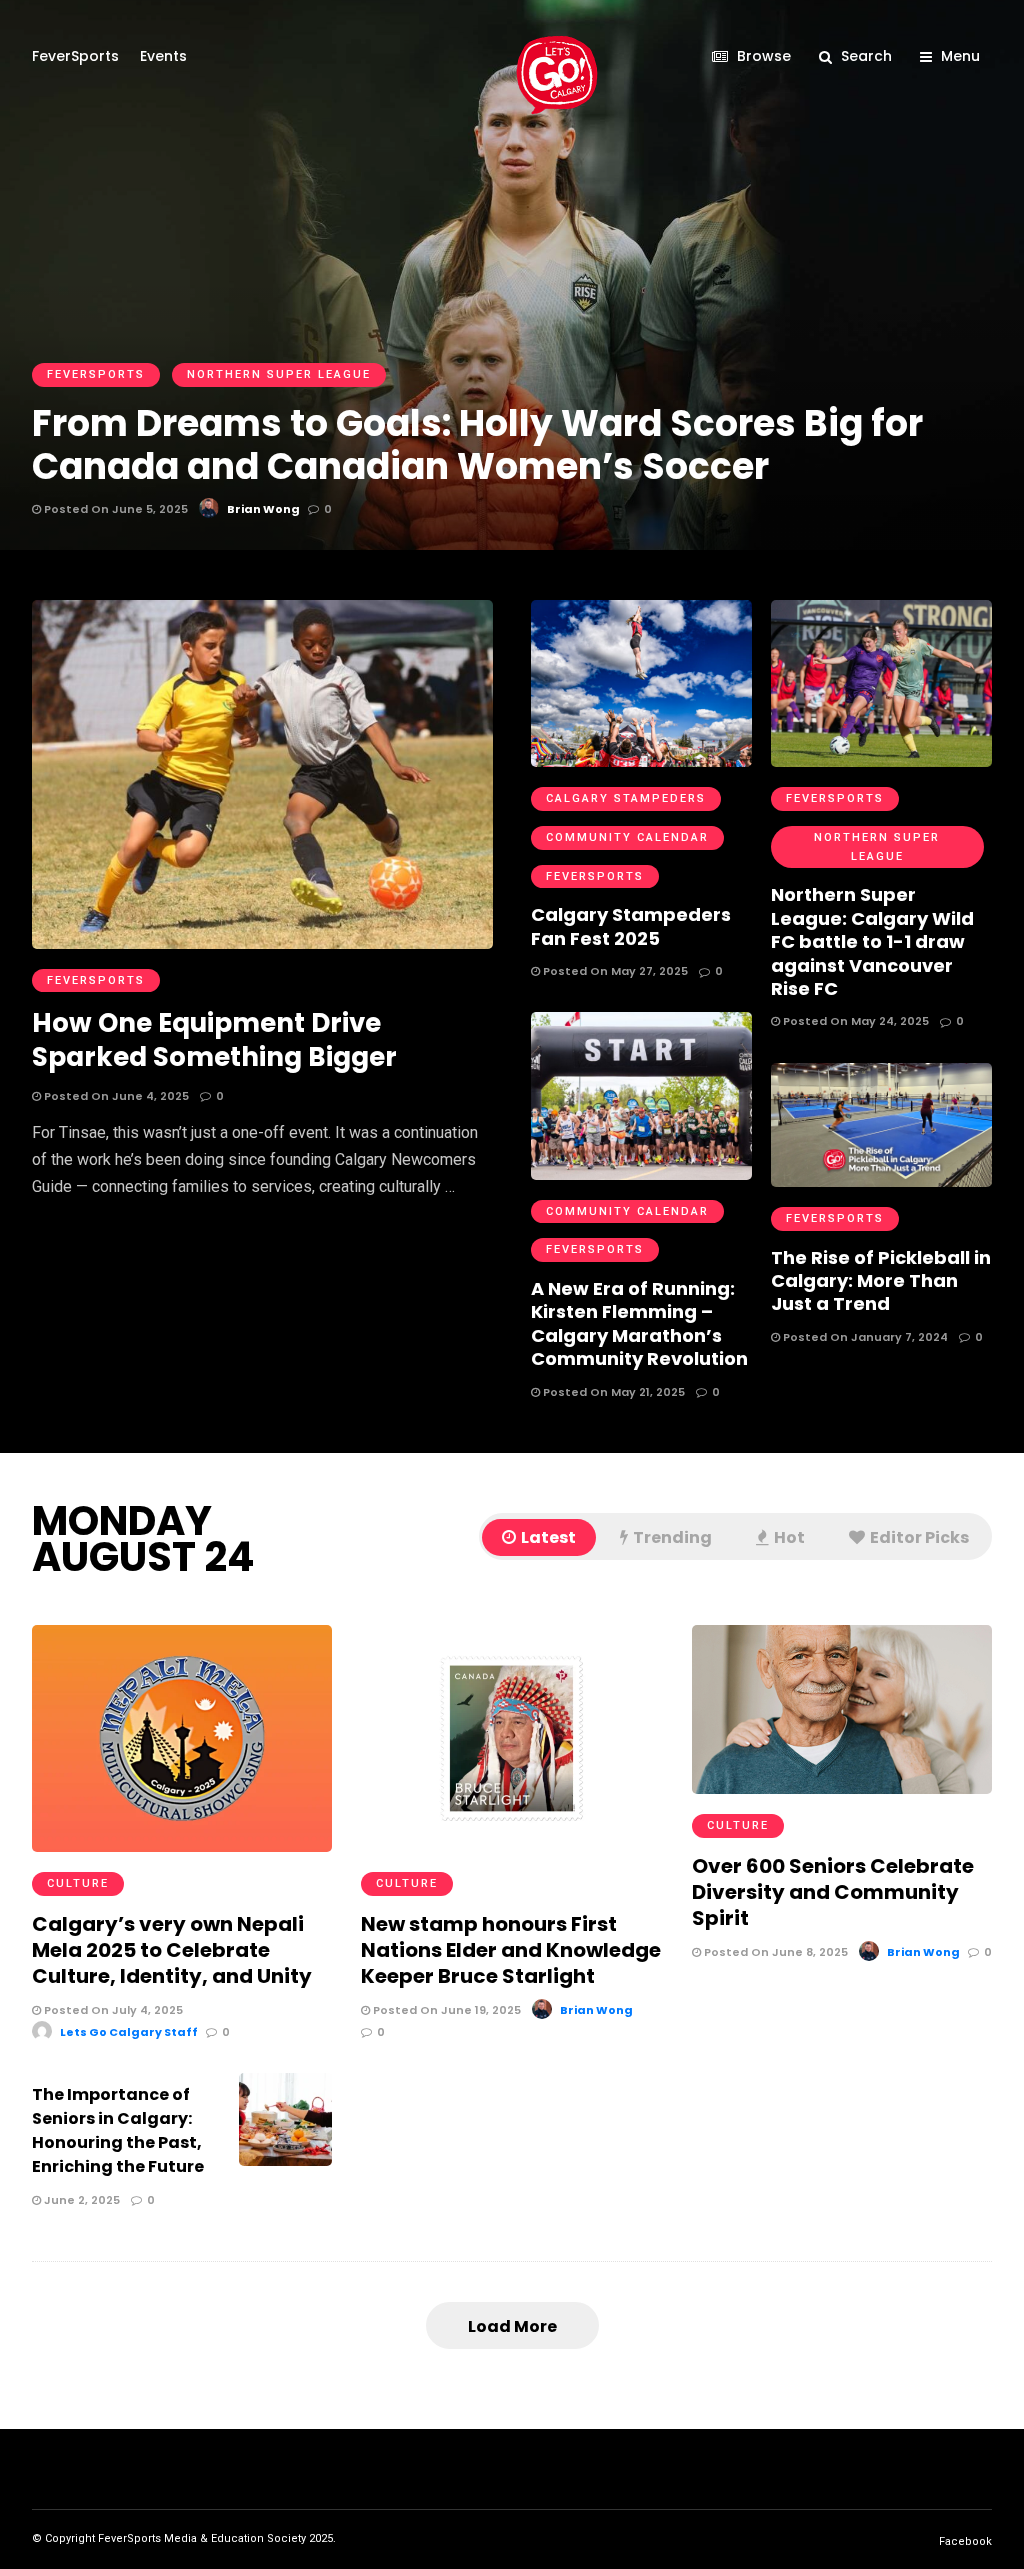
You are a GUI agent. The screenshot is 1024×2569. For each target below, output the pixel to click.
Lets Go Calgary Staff (129, 2032)
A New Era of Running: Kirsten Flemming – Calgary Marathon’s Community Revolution (639, 1323)
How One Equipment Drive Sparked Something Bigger (214, 1040)
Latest (548, 1537)
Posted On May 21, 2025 (612, 1392)
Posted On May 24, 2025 (854, 1021)
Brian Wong (596, 2010)
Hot (789, 1537)
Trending (672, 1537)
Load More (512, 2326)
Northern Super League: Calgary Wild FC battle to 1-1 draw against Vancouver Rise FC (872, 941)
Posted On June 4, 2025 (115, 1096)
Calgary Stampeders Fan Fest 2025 (631, 926)
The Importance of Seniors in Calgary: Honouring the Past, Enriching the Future (118, 2130)
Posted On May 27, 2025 (614, 971)
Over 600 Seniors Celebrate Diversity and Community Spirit (833, 1892)
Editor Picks (919, 1537)
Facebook (965, 2541)
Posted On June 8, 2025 (774, 1952)
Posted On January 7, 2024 (864, 1337)
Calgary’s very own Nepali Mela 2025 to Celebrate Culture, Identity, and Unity (172, 1950)
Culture (78, 1883)
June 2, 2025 (80, 2200)
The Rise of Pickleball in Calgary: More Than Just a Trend (881, 1281)
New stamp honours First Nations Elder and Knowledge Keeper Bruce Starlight (511, 1950)
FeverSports (75, 56)
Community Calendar (627, 837)
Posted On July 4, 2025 (112, 2010)
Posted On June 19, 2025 (445, 2010)
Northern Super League (877, 847)
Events (163, 56)
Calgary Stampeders (626, 798)
